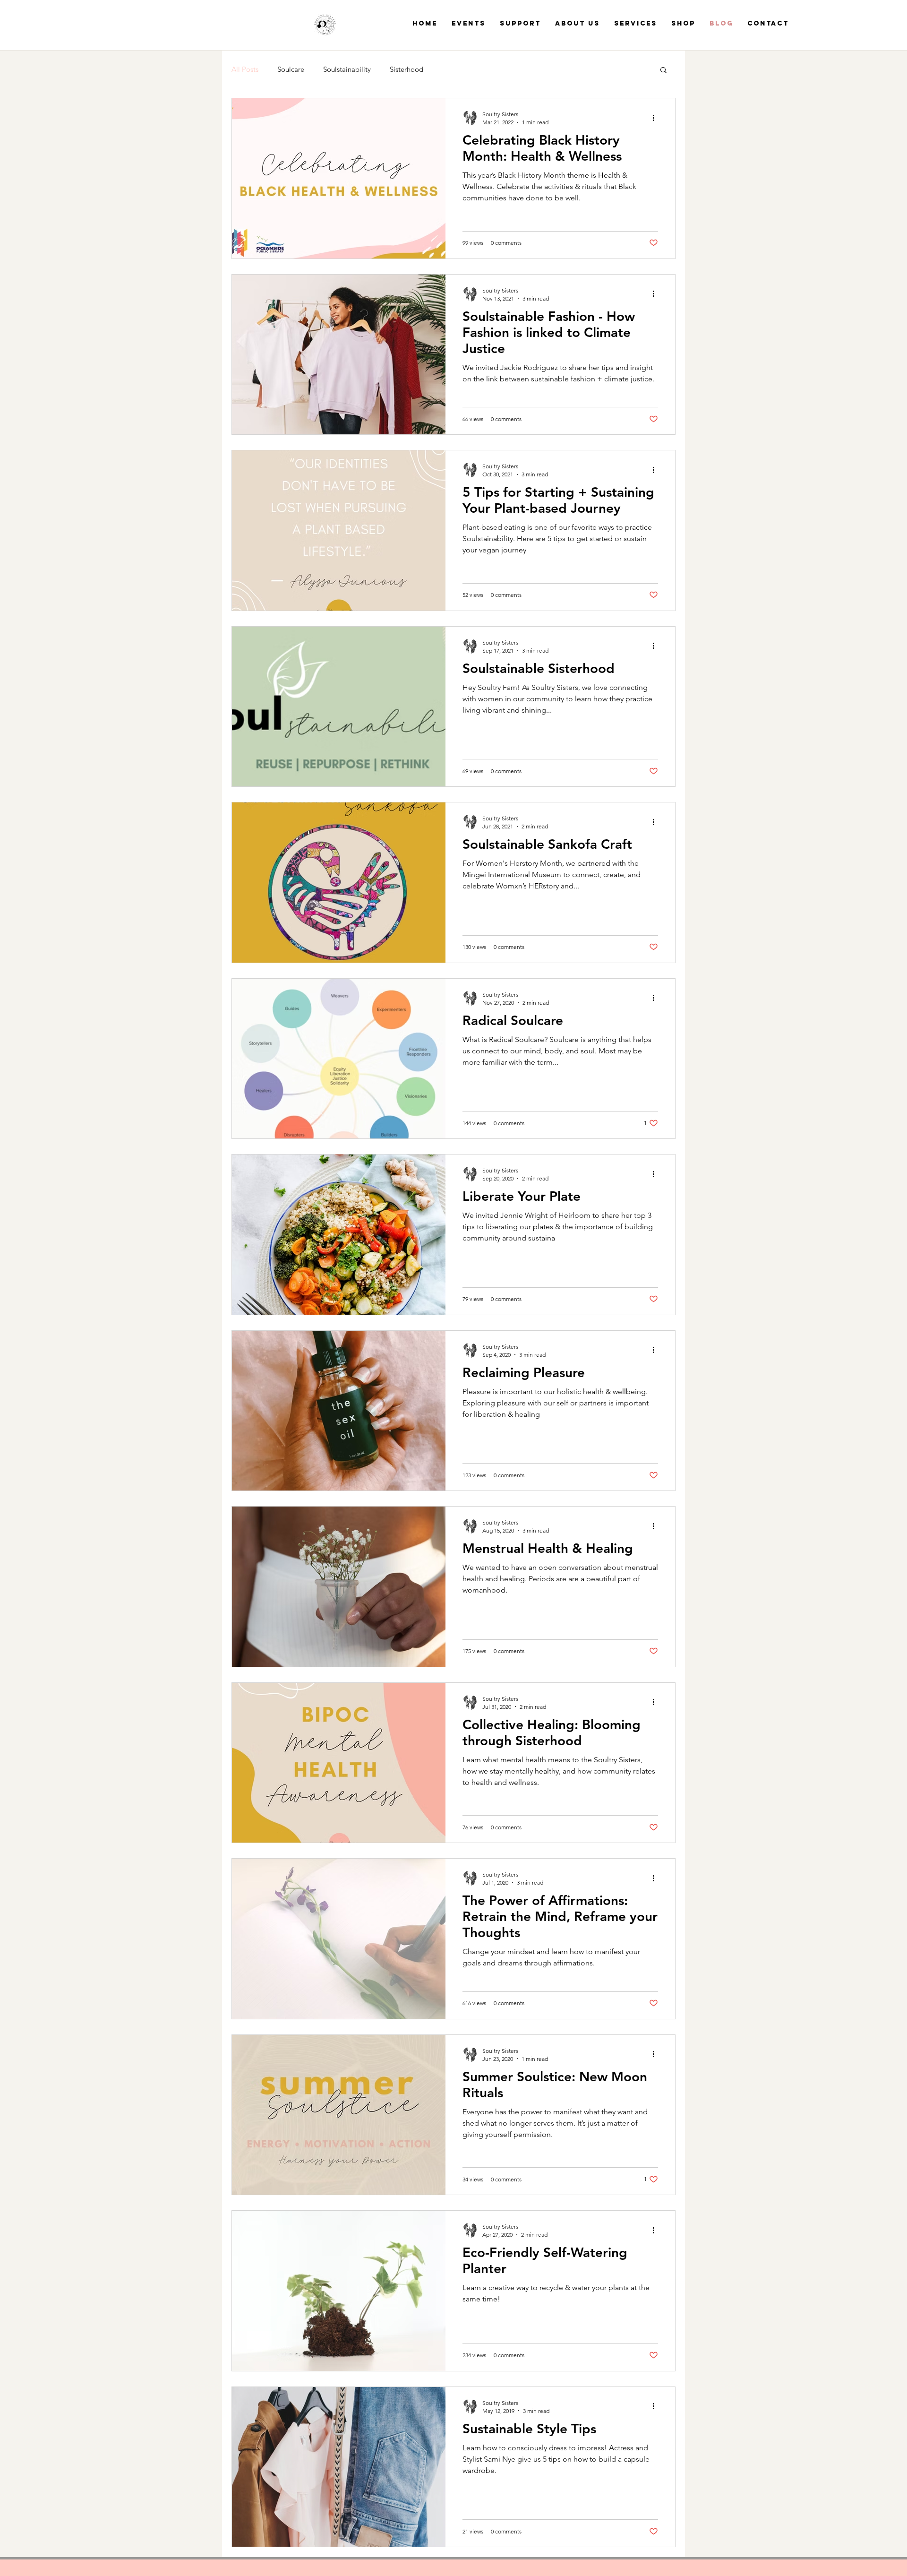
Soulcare (291, 69)
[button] (663, 71)
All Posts (245, 69)
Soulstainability (347, 69)
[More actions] (657, 118)
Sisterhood (406, 69)
